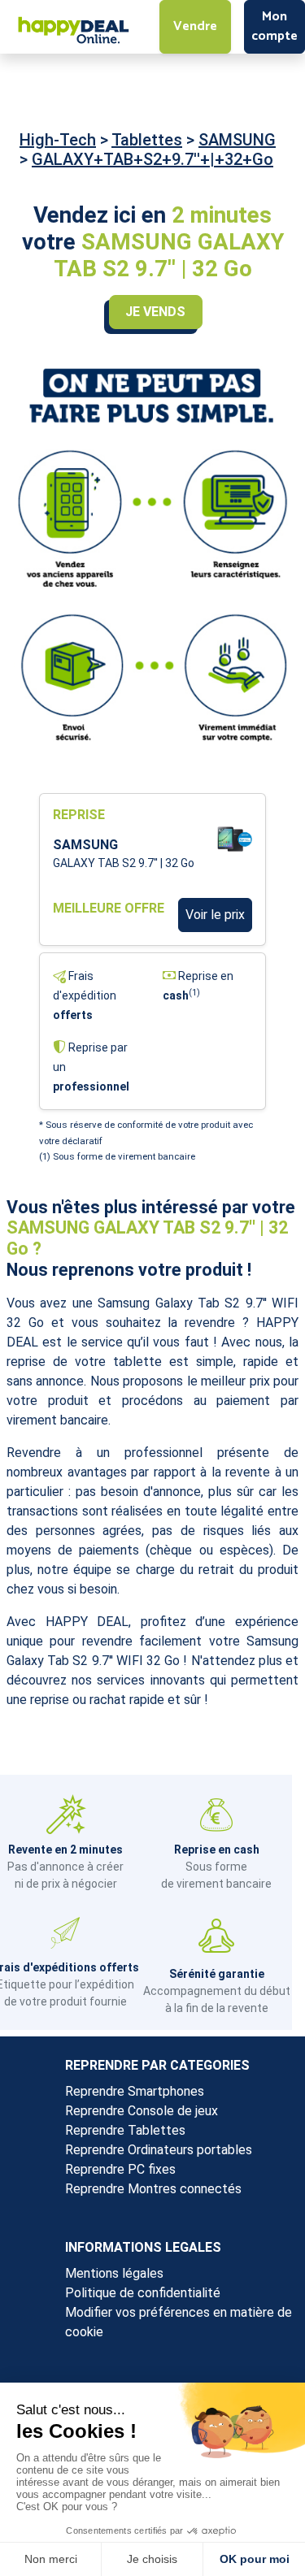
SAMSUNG (237, 140)
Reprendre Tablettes (125, 2130)
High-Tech (58, 140)
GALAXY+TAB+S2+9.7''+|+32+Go (152, 159)
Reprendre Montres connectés (153, 2189)
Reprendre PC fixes (120, 2169)
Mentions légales (114, 2273)
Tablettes (147, 140)
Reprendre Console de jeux (142, 2111)
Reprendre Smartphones (135, 2091)
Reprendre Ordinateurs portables (159, 2150)
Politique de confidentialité (143, 2293)
